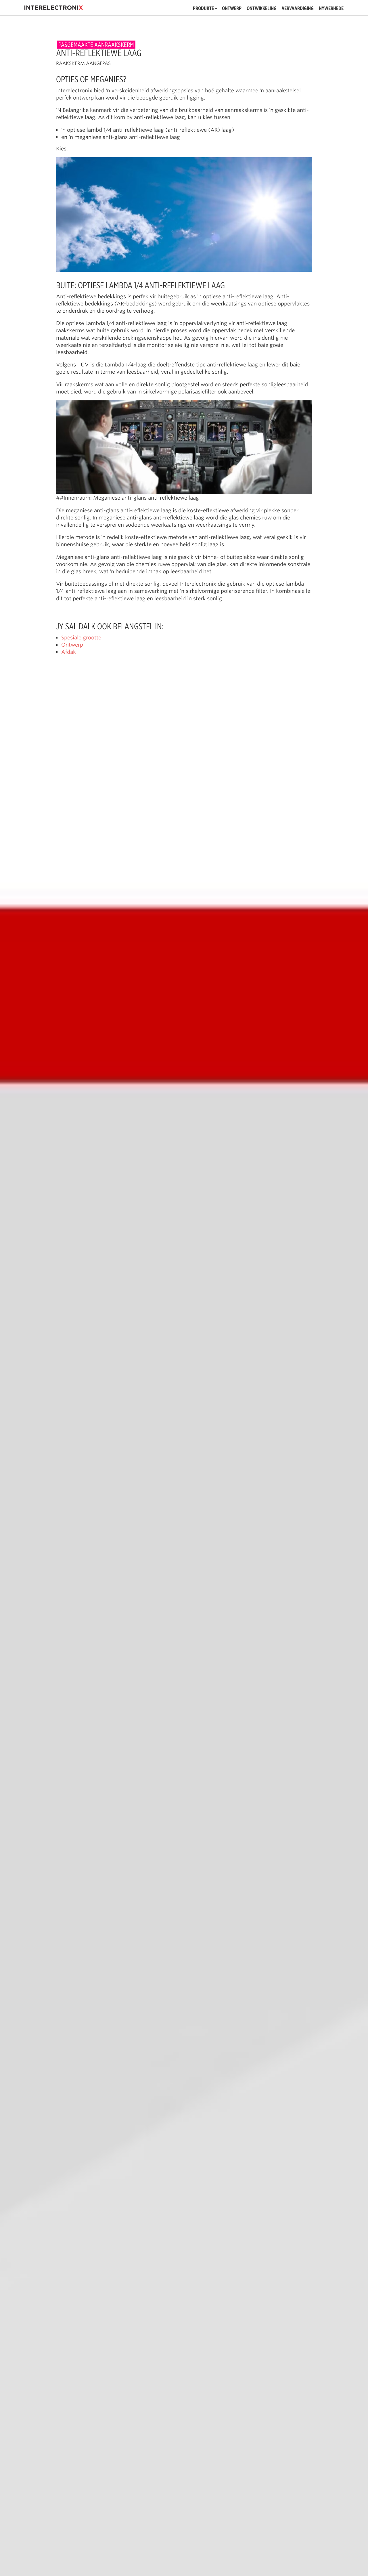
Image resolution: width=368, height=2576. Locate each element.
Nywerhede (331, 9)
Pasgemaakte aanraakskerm (96, 45)
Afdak (69, 652)
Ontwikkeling (262, 9)
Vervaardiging (298, 9)
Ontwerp (232, 9)
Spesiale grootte (81, 637)
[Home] (54, 8)
